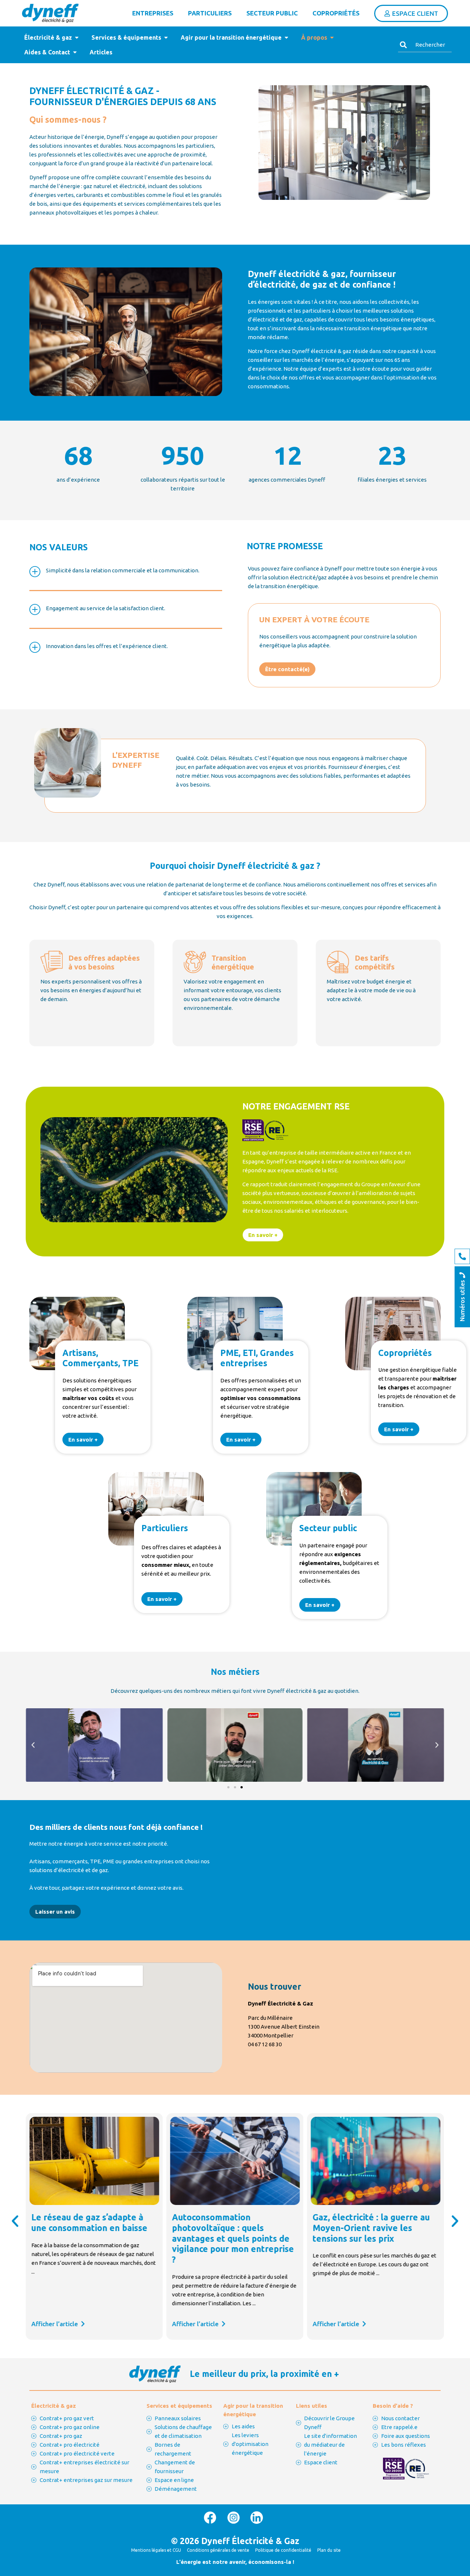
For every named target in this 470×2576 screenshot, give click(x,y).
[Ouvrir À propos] (332, 37)
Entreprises (153, 13)
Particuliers (210, 13)
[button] (33, 1745)
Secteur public (272, 13)
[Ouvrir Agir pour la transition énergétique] (286, 37)
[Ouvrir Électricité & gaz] (77, 37)
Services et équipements (179, 2406)
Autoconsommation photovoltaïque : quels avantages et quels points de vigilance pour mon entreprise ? (233, 2238)
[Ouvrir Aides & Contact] (75, 52)
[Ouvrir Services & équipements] (166, 37)
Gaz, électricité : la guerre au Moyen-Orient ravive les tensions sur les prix (371, 2228)
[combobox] (425, 45)
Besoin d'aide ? (393, 2406)
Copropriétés (336, 13)
